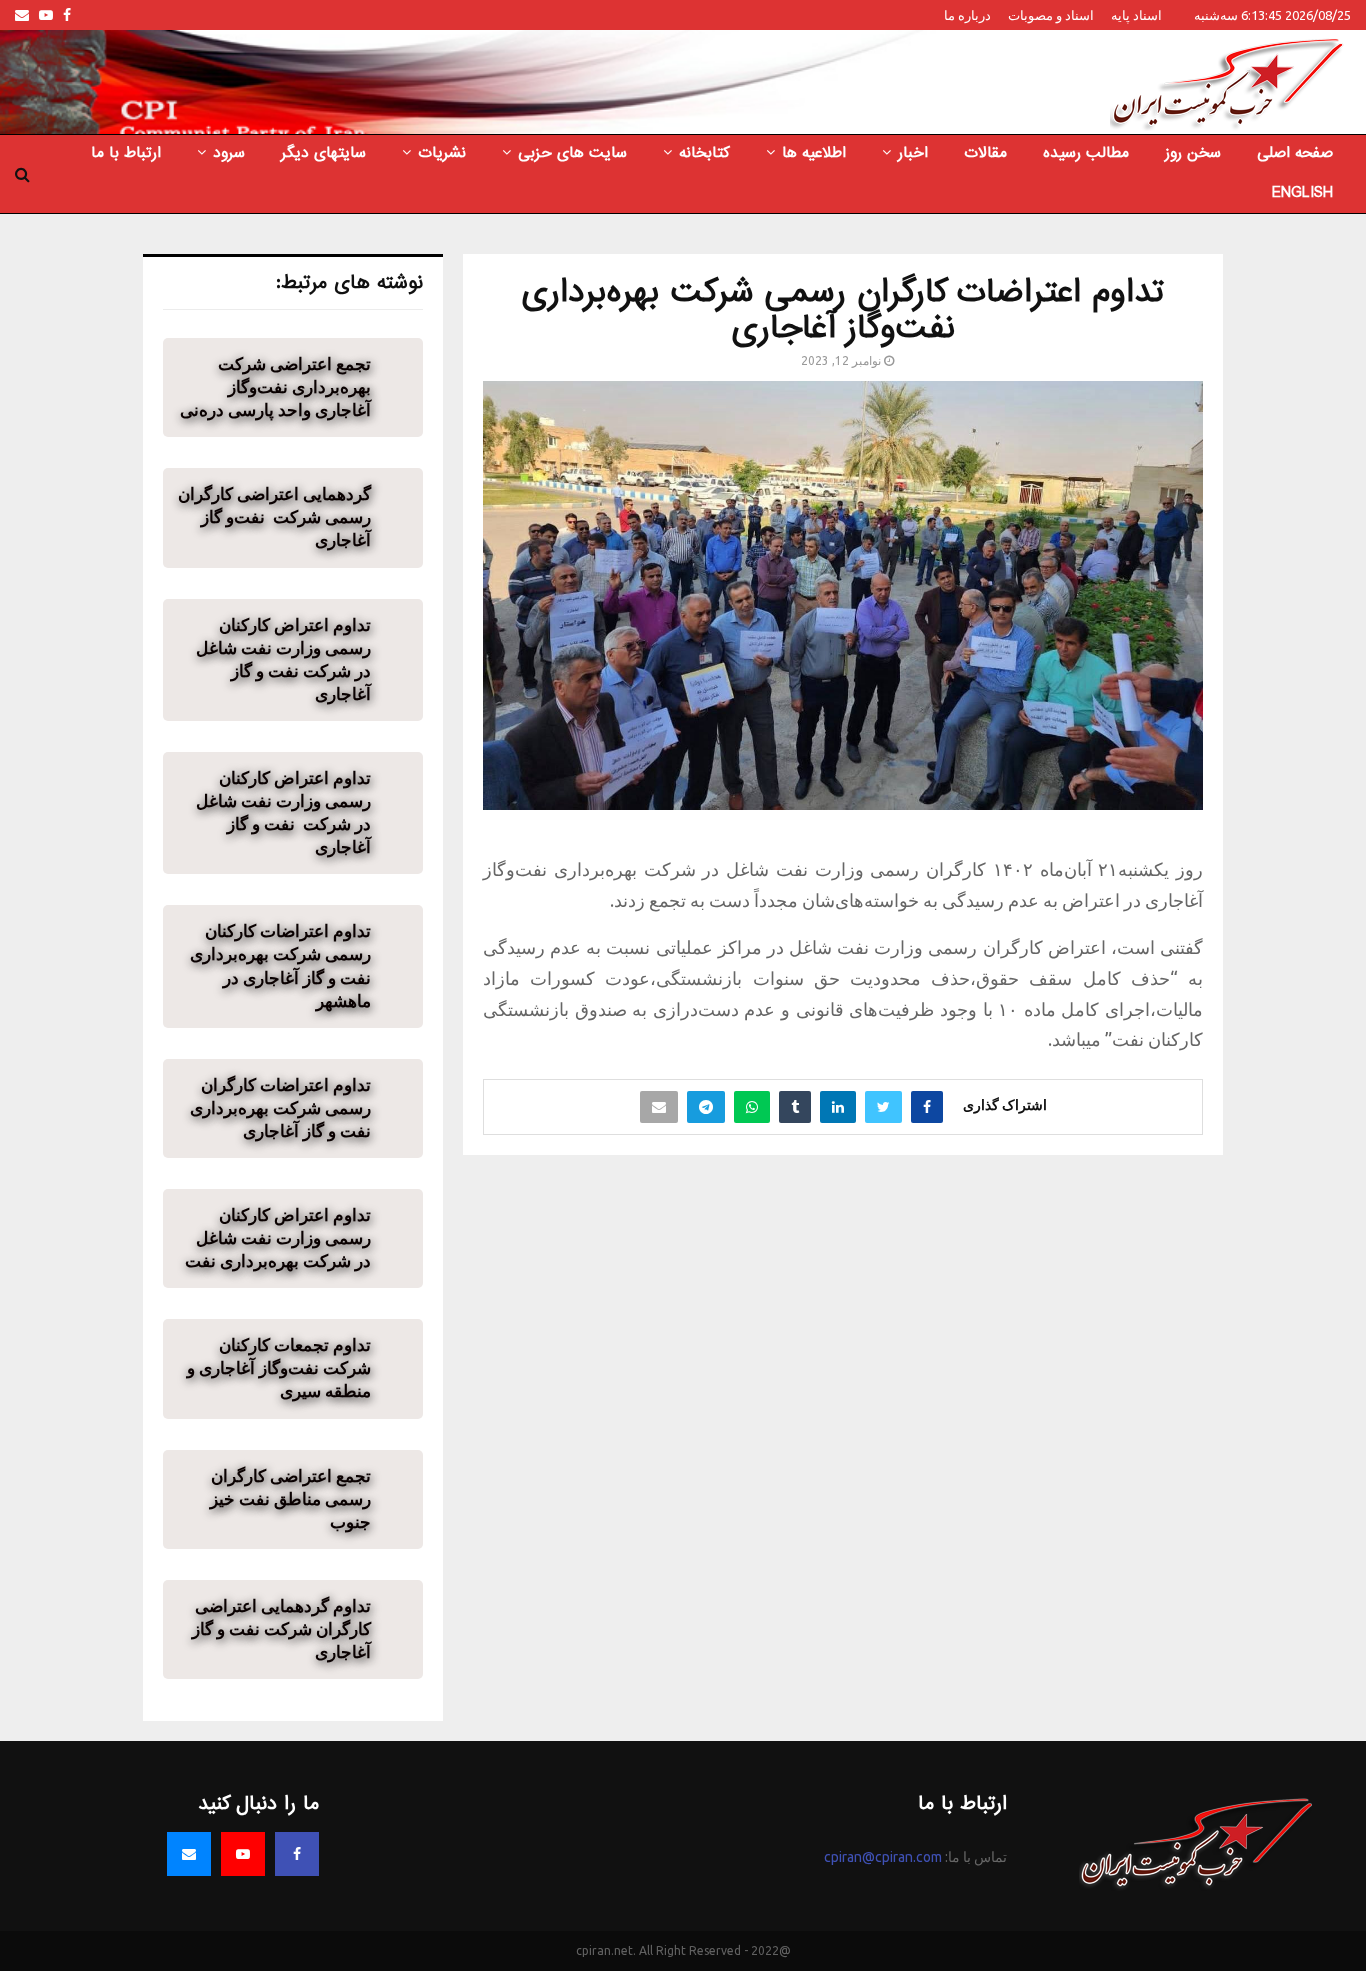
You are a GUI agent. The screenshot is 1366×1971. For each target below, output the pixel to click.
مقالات (985, 153)
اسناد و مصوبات (1051, 15)
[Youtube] (243, 1854)
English (1302, 193)
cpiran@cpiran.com (883, 1857)
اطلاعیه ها (814, 153)
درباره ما (967, 15)
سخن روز (1193, 153)
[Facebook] (297, 1854)
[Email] (189, 1854)
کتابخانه (704, 153)
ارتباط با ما (126, 153)
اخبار (913, 153)
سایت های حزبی (572, 153)
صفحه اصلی (1295, 153)
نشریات (442, 153)
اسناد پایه (1136, 15)
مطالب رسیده (1086, 153)
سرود (229, 153)
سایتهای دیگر (323, 153)
